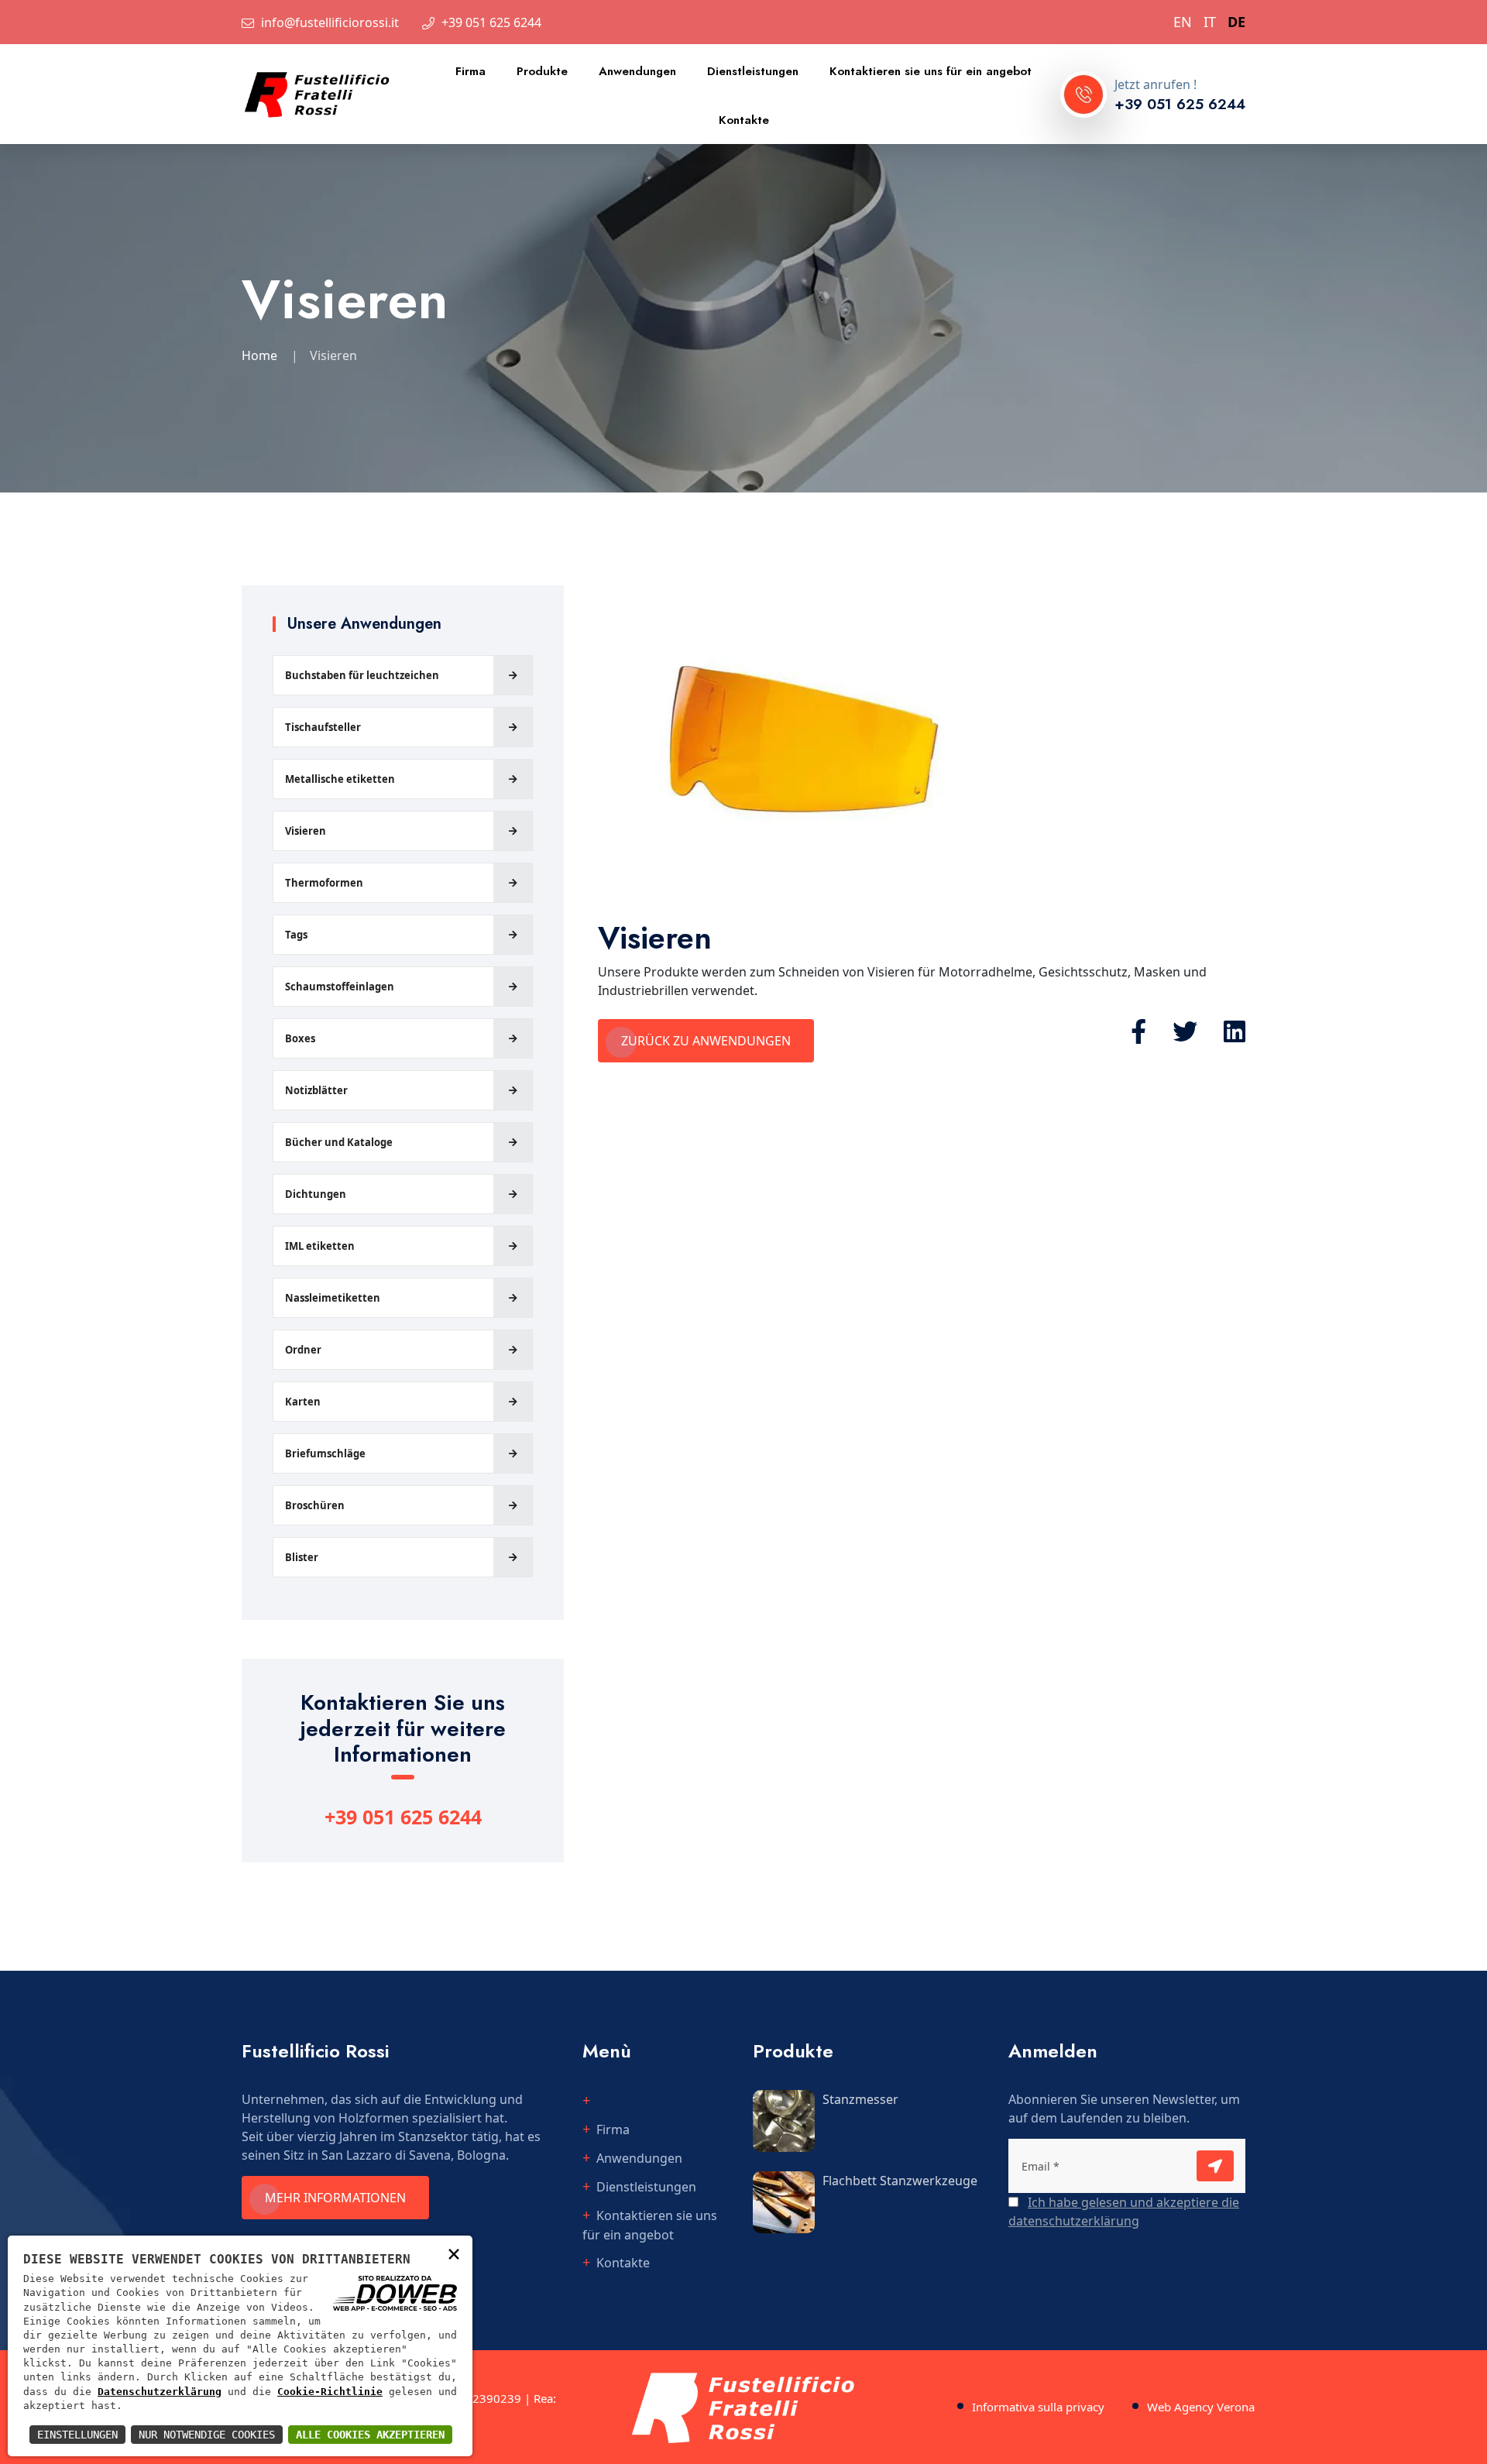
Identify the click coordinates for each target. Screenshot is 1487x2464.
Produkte (542, 71)
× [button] (454, 2253)
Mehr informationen (335, 2198)
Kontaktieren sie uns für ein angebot (931, 71)
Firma (470, 71)
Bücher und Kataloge (339, 1142)
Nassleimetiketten (333, 1298)
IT (1210, 22)
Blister (302, 1557)
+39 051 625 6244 (491, 22)
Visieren (306, 831)
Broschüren (315, 1505)
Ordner (303, 1350)
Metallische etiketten (340, 779)
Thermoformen (324, 883)
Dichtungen (316, 1194)
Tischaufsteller (323, 727)
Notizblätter (316, 1090)
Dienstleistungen (753, 71)
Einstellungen (77, 2435)
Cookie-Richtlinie (330, 2392)
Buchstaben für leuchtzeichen (362, 675)
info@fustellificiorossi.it (330, 22)
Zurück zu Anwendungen (706, 1041)
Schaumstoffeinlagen (340, 987)
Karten (303, 1402)
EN (1183, 22)
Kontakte (744, 120)
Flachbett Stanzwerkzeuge (900, 2181)
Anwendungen (637, 71)
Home (259, 355)
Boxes (300, 1038)
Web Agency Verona (1201, 2407)
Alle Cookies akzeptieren (370, 2435)
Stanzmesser (860, 2099)
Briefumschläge (325, 1453)
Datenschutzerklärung (160, 2392)
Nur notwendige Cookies (207, 2435)
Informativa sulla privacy (1038, 2407)
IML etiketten (320, 1246)
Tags (296, 935)
